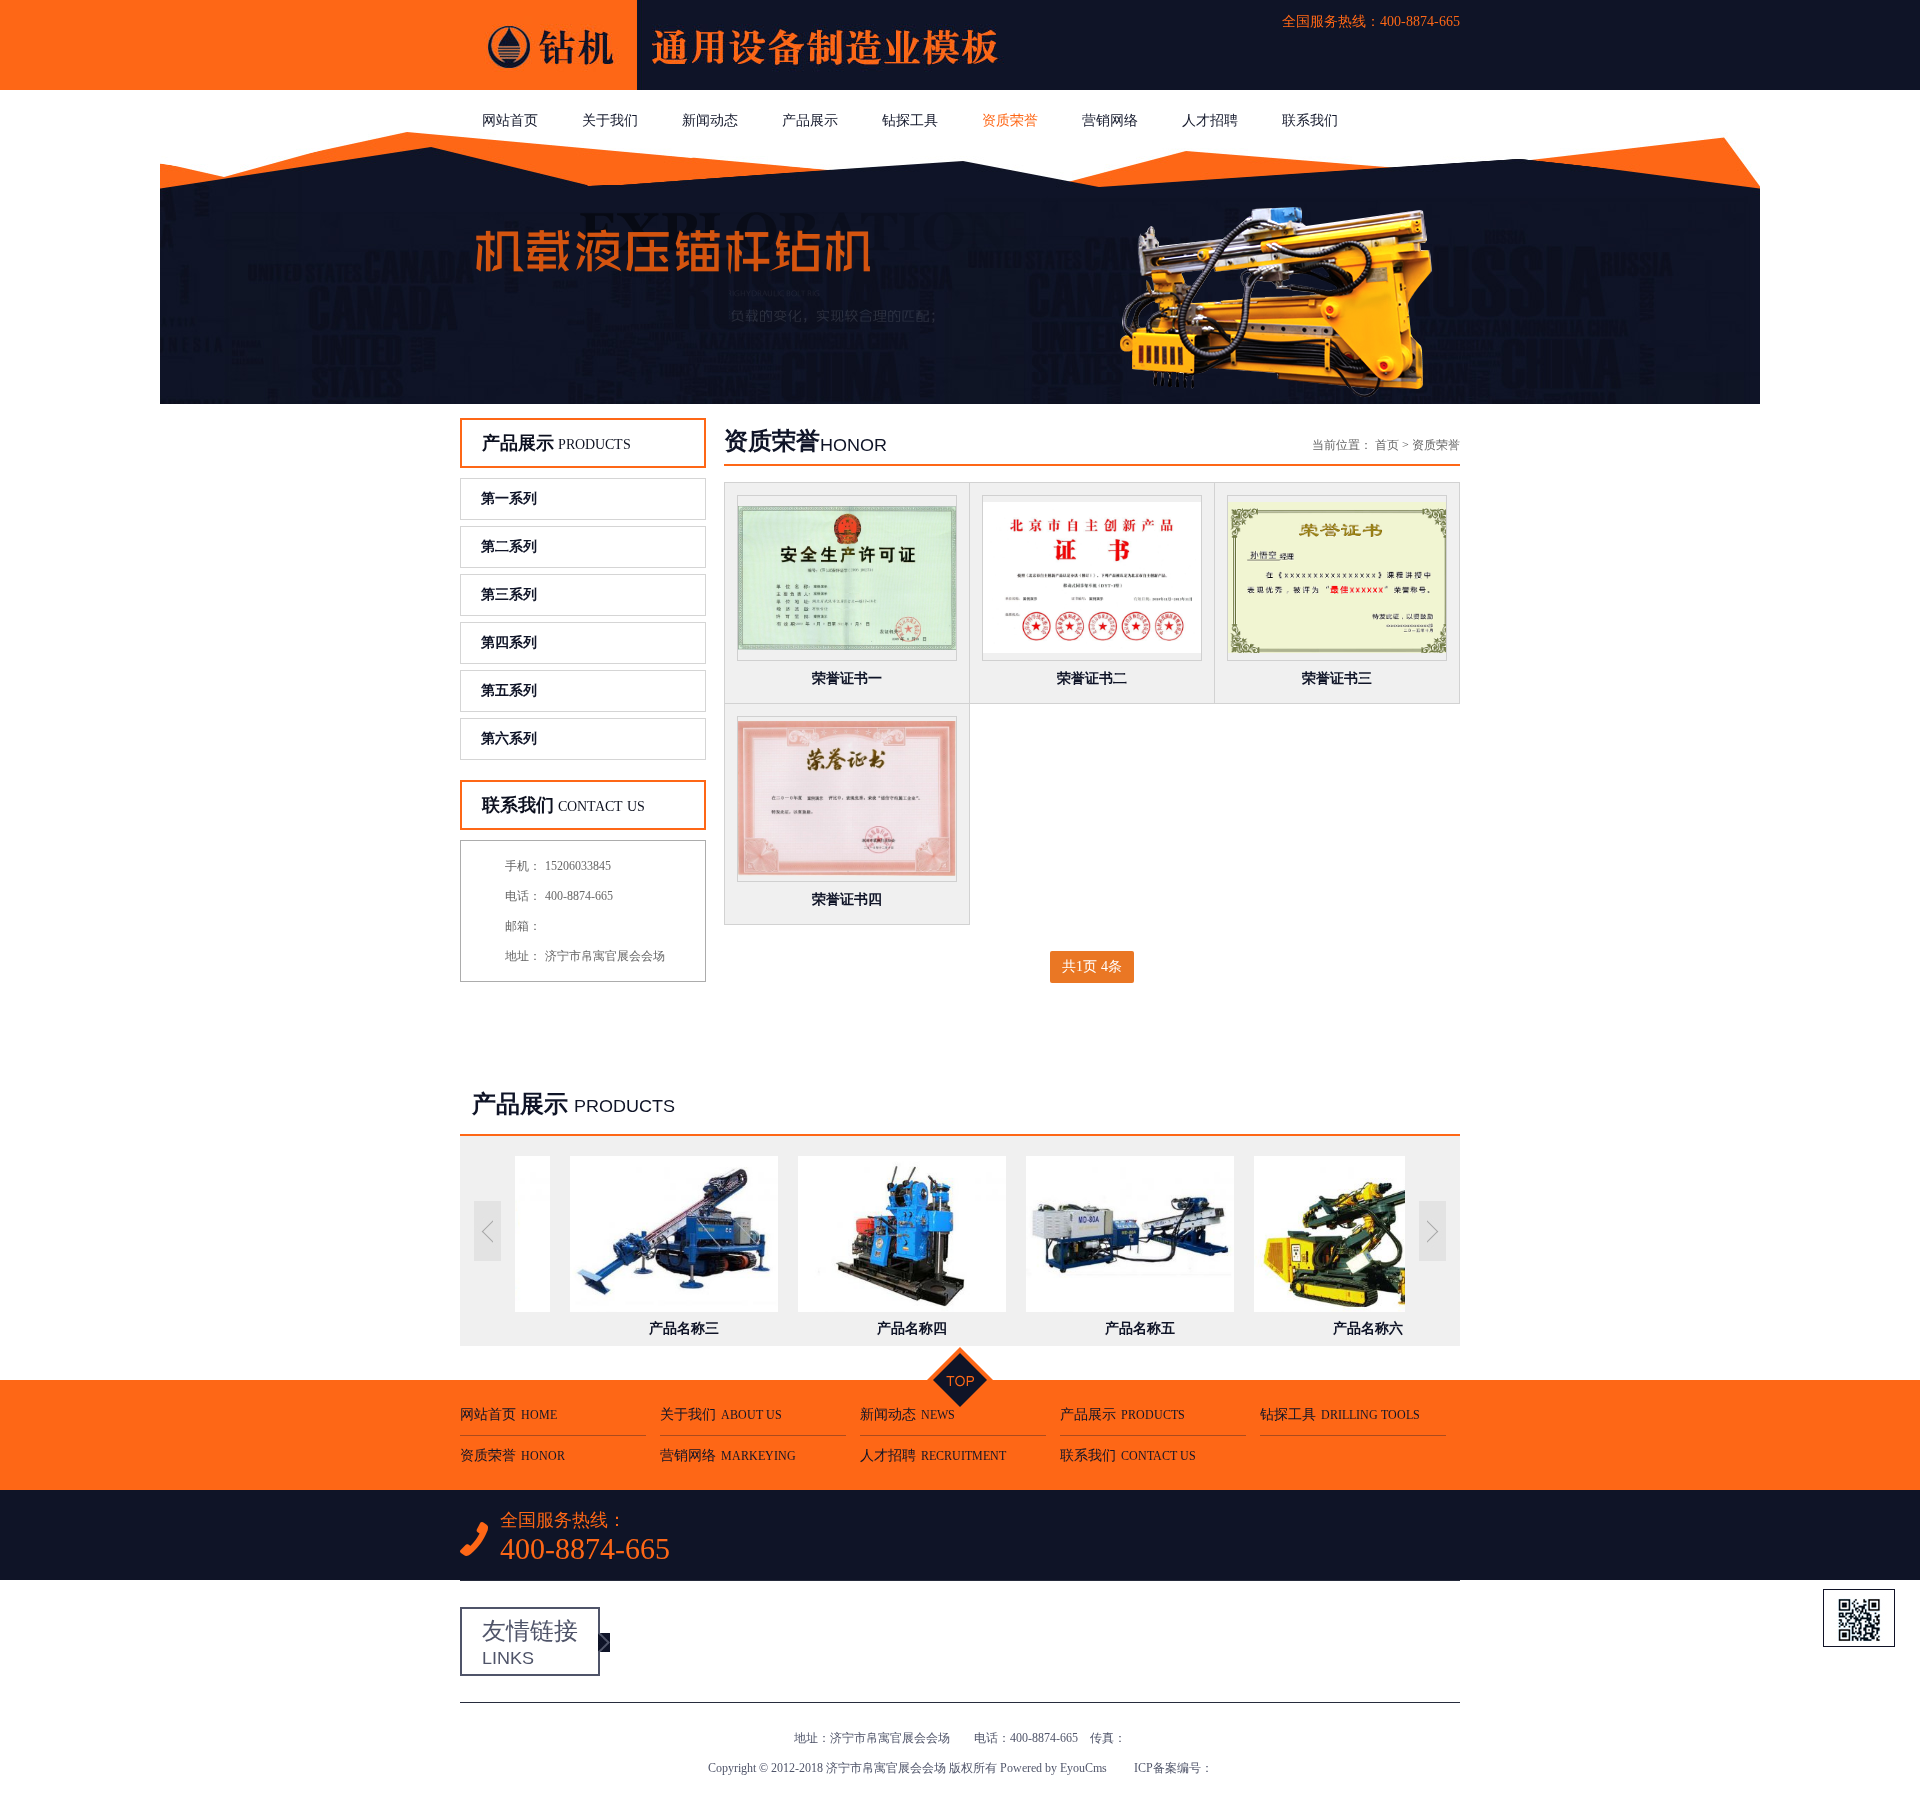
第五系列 (509, 690)
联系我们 (1310, 120)
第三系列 (509, 594)
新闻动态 (710, 120)
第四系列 (509, 642)
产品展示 (810, 120)
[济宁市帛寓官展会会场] (750, 85)
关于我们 (610, 120)
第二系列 (509, 546)
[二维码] (1859, 1618)
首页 (1387, 445)
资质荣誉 (1010, 120)
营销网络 (1110, 120)
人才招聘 (1210, 120)
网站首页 (510, 120)
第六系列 (509, 738)
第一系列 (509, 498)
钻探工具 (910, 120)
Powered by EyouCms (1052, 1768)
